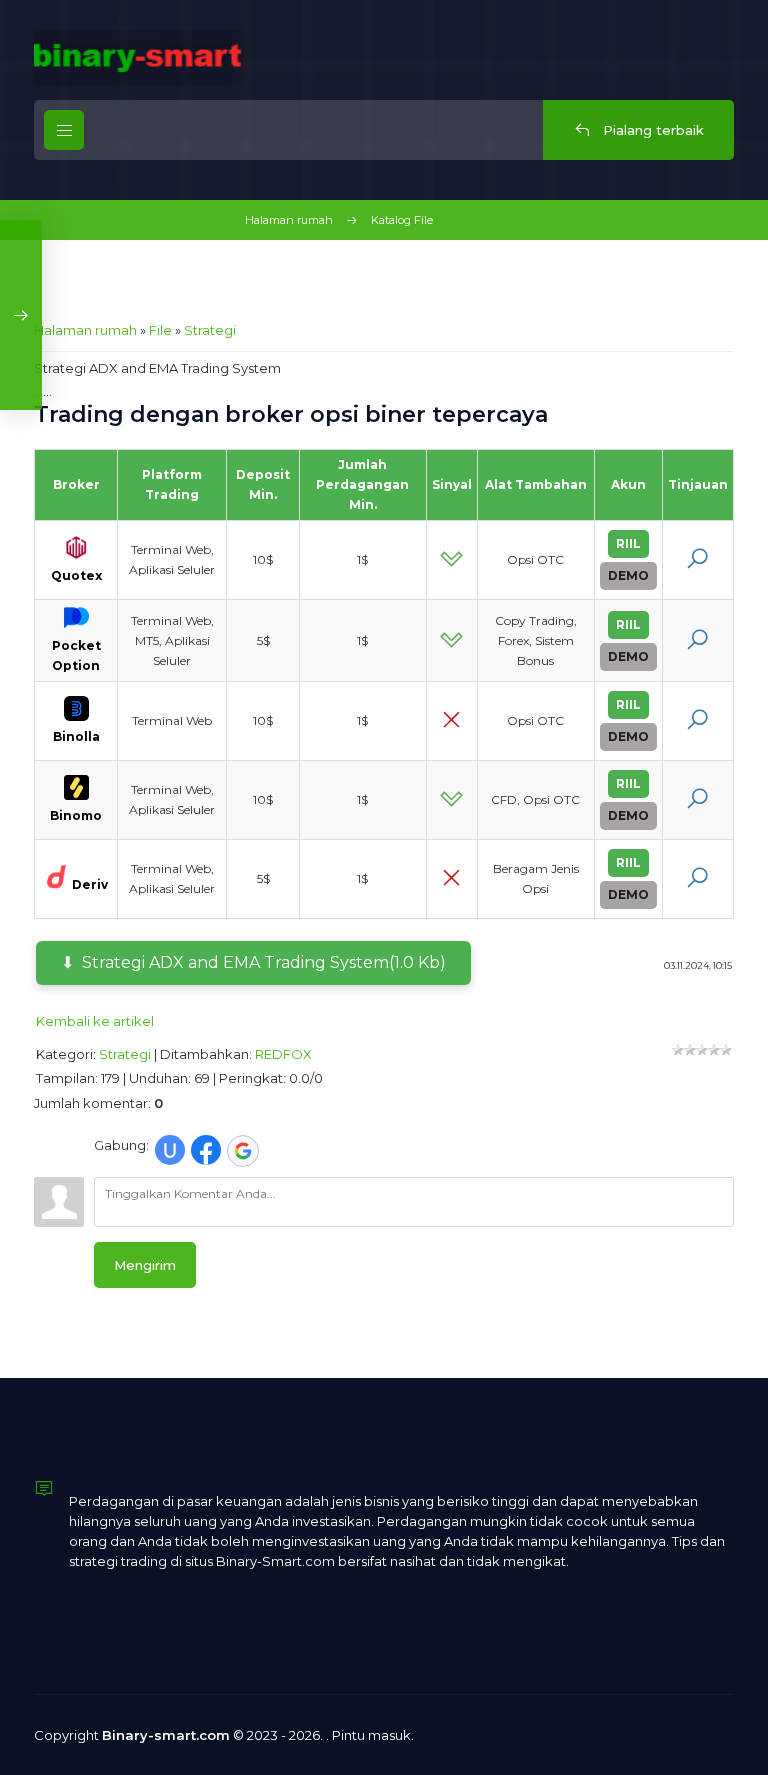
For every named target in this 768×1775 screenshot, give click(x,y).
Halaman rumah (289, 220)
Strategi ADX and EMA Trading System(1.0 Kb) (264, 962)
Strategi (210, 330)
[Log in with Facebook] (206, 1150)
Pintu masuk (371, 1735)
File (160, 330)
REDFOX (283, 1054)
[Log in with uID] (170, 1150)
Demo (628, 575)
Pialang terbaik (651, 130)
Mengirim (145, 1265)
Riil (628, 543)
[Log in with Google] (243, 1151)
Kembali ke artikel (95, 1021)
